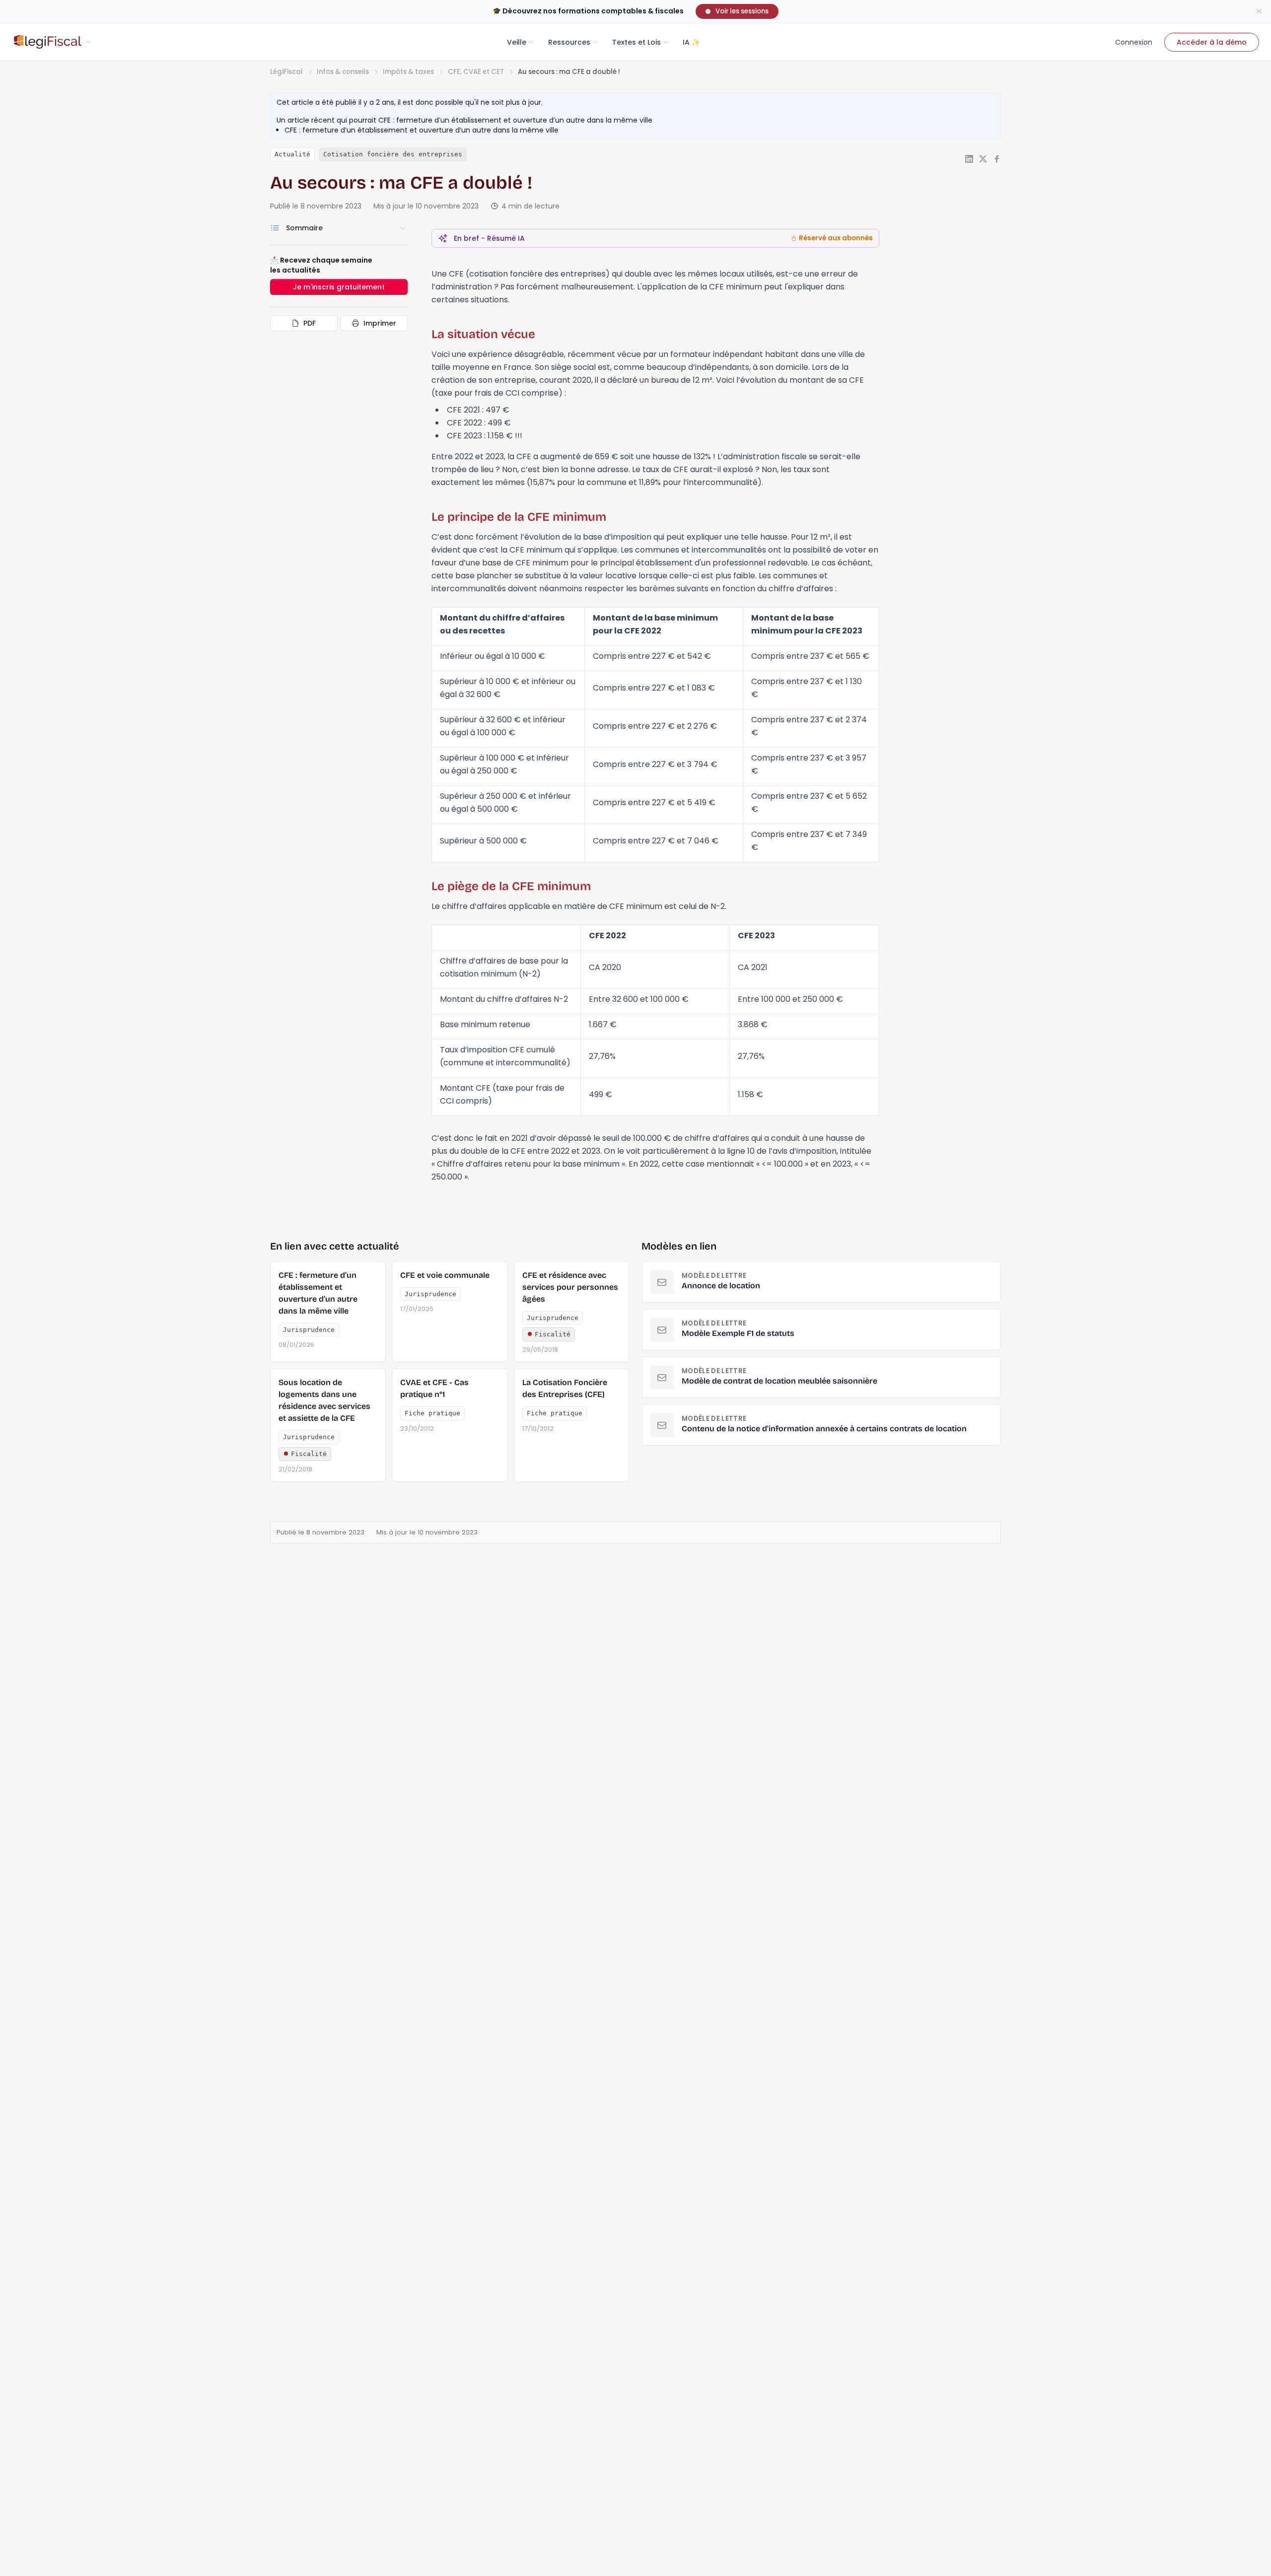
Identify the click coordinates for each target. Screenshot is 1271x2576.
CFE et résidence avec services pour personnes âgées (570, 1287)
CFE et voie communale (445, 1275)
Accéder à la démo (1212, 42)
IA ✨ (691, 42)
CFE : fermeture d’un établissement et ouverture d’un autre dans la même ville (515, 120)
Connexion (1134, 42)
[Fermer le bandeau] (1259, 11)
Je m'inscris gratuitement (339, 287)
